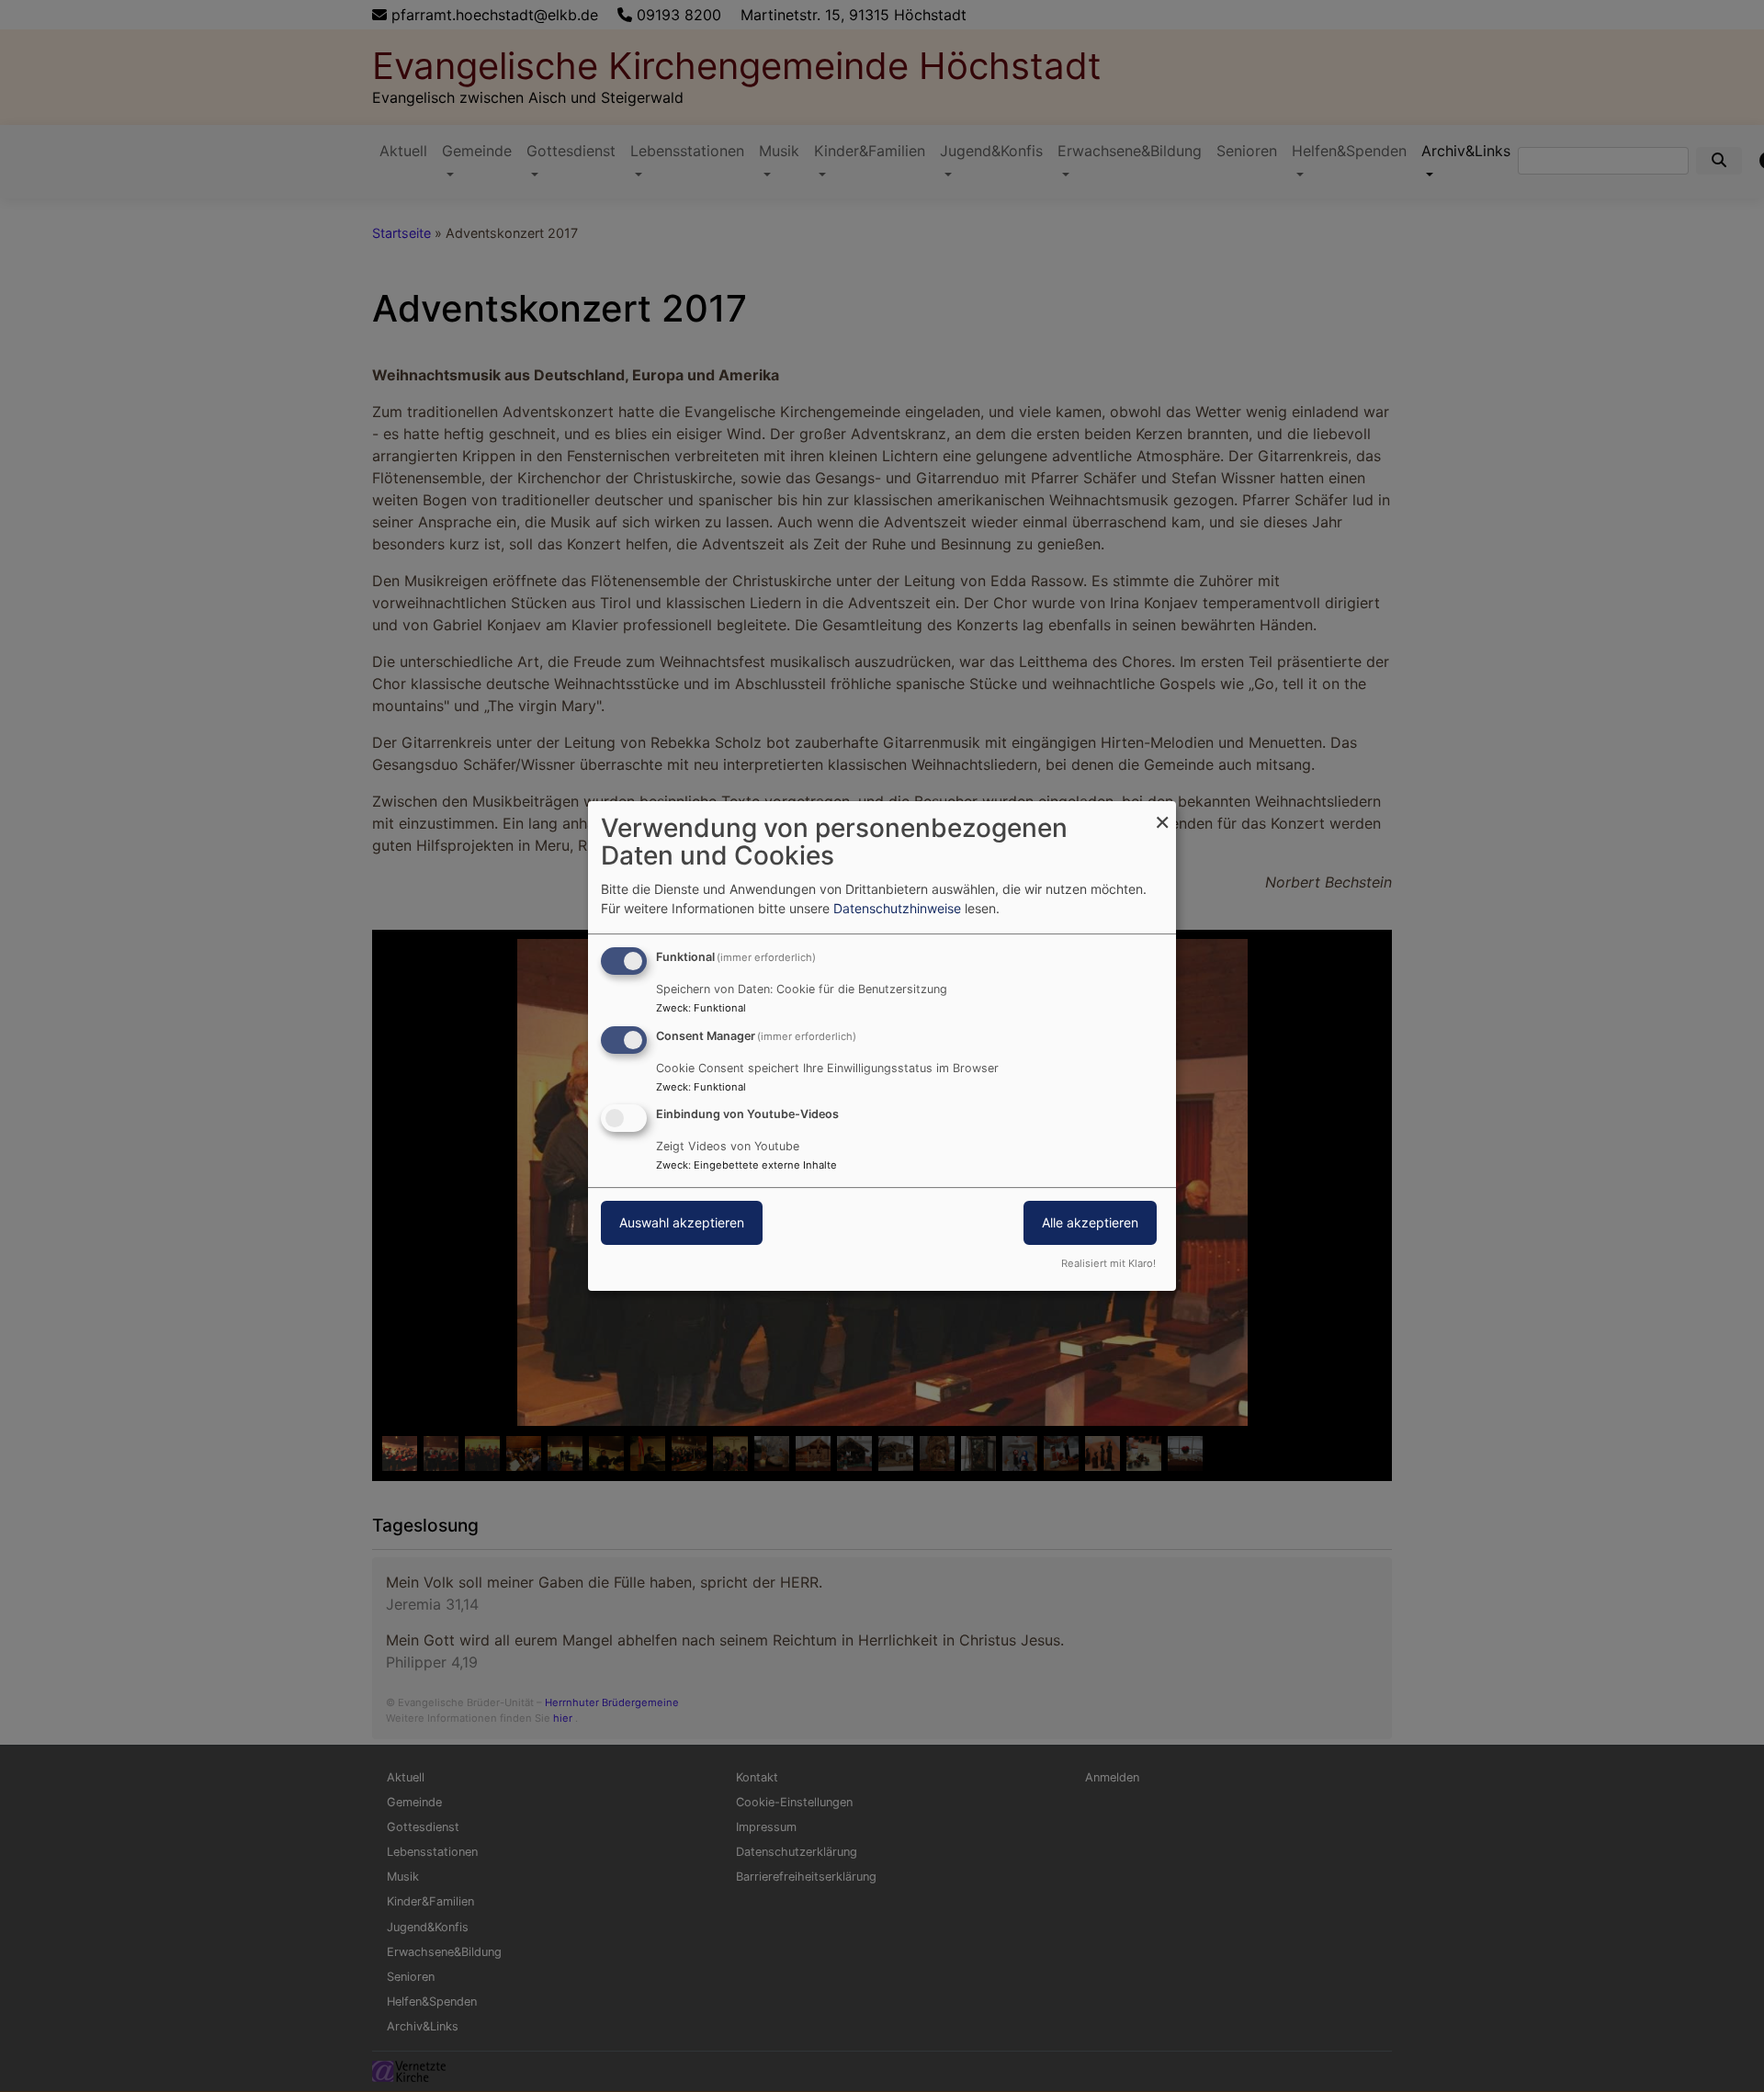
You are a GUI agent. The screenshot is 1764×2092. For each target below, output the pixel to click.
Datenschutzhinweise (897, 908)
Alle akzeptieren (1090, 1223)
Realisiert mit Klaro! (1108, 1263)
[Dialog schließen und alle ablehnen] (1162, 813)
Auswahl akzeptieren (682, 1223)
